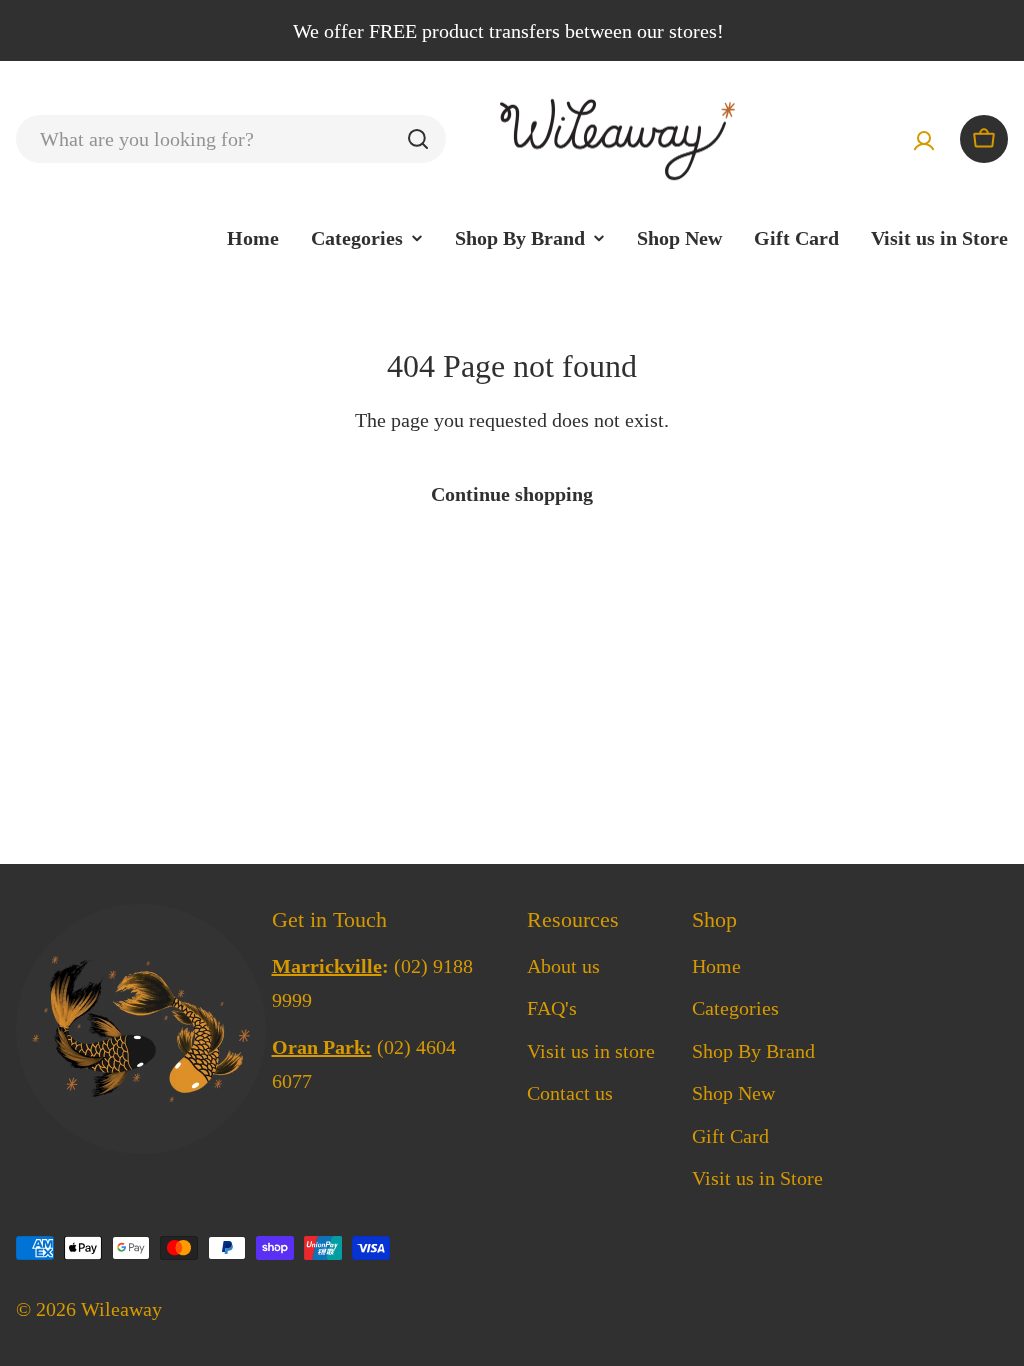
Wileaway (121, 1309)
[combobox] (231, 139)
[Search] (418, 139)
